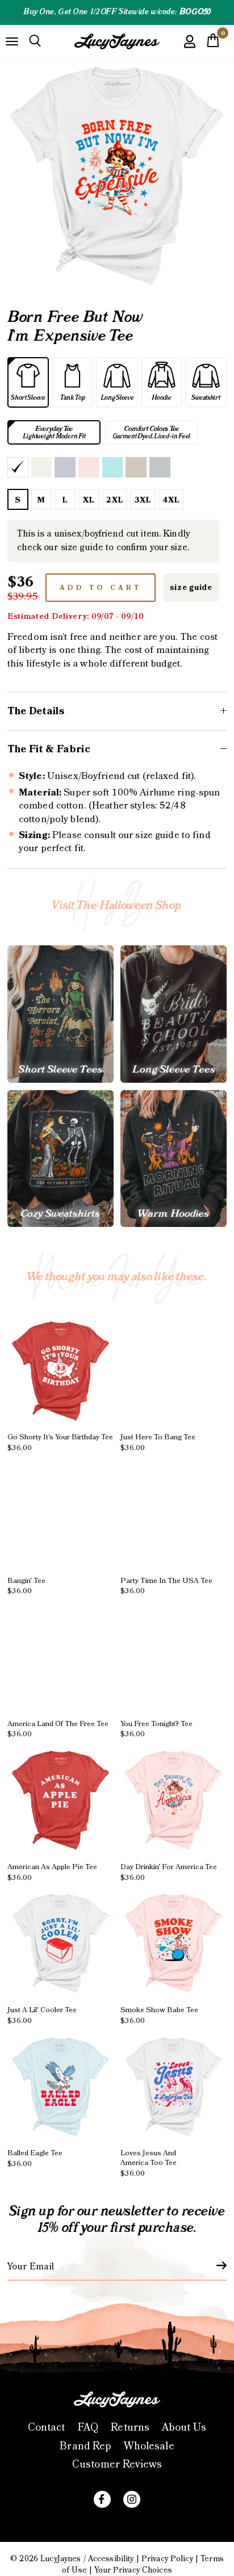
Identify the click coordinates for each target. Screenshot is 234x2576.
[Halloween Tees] (60, 1014)
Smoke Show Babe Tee (159, 2015)
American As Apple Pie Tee (52, 1872)
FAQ (88, 2428)
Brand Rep (85, 2446)
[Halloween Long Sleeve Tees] (174, 1014)
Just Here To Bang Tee (158, 1442)
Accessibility (111, 2559)
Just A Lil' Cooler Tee (42, 2015)
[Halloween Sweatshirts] (60, 1159)
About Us (184, 2428)
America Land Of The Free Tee (58, 1729)
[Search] (35, 41)
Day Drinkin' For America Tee (169, 1872)
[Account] (190, 50)
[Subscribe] (215, 2265)
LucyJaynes (60, 2559)
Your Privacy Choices (133, 2570)
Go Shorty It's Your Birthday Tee (60, 1442)
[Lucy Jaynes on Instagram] (132, 2499)
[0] (213, 44)
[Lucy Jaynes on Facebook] (102, 2499)
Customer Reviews (117, 2464)
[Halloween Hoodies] (174, 1159)
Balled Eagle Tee (35, 2158)
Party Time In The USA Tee (166, 1586)
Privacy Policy (167, 2559)
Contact (47, 2428)
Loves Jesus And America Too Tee (149, 2163)
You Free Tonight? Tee (156, 1729)
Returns (130, 2428)
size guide (191, 588)
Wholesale (149, 2446)
